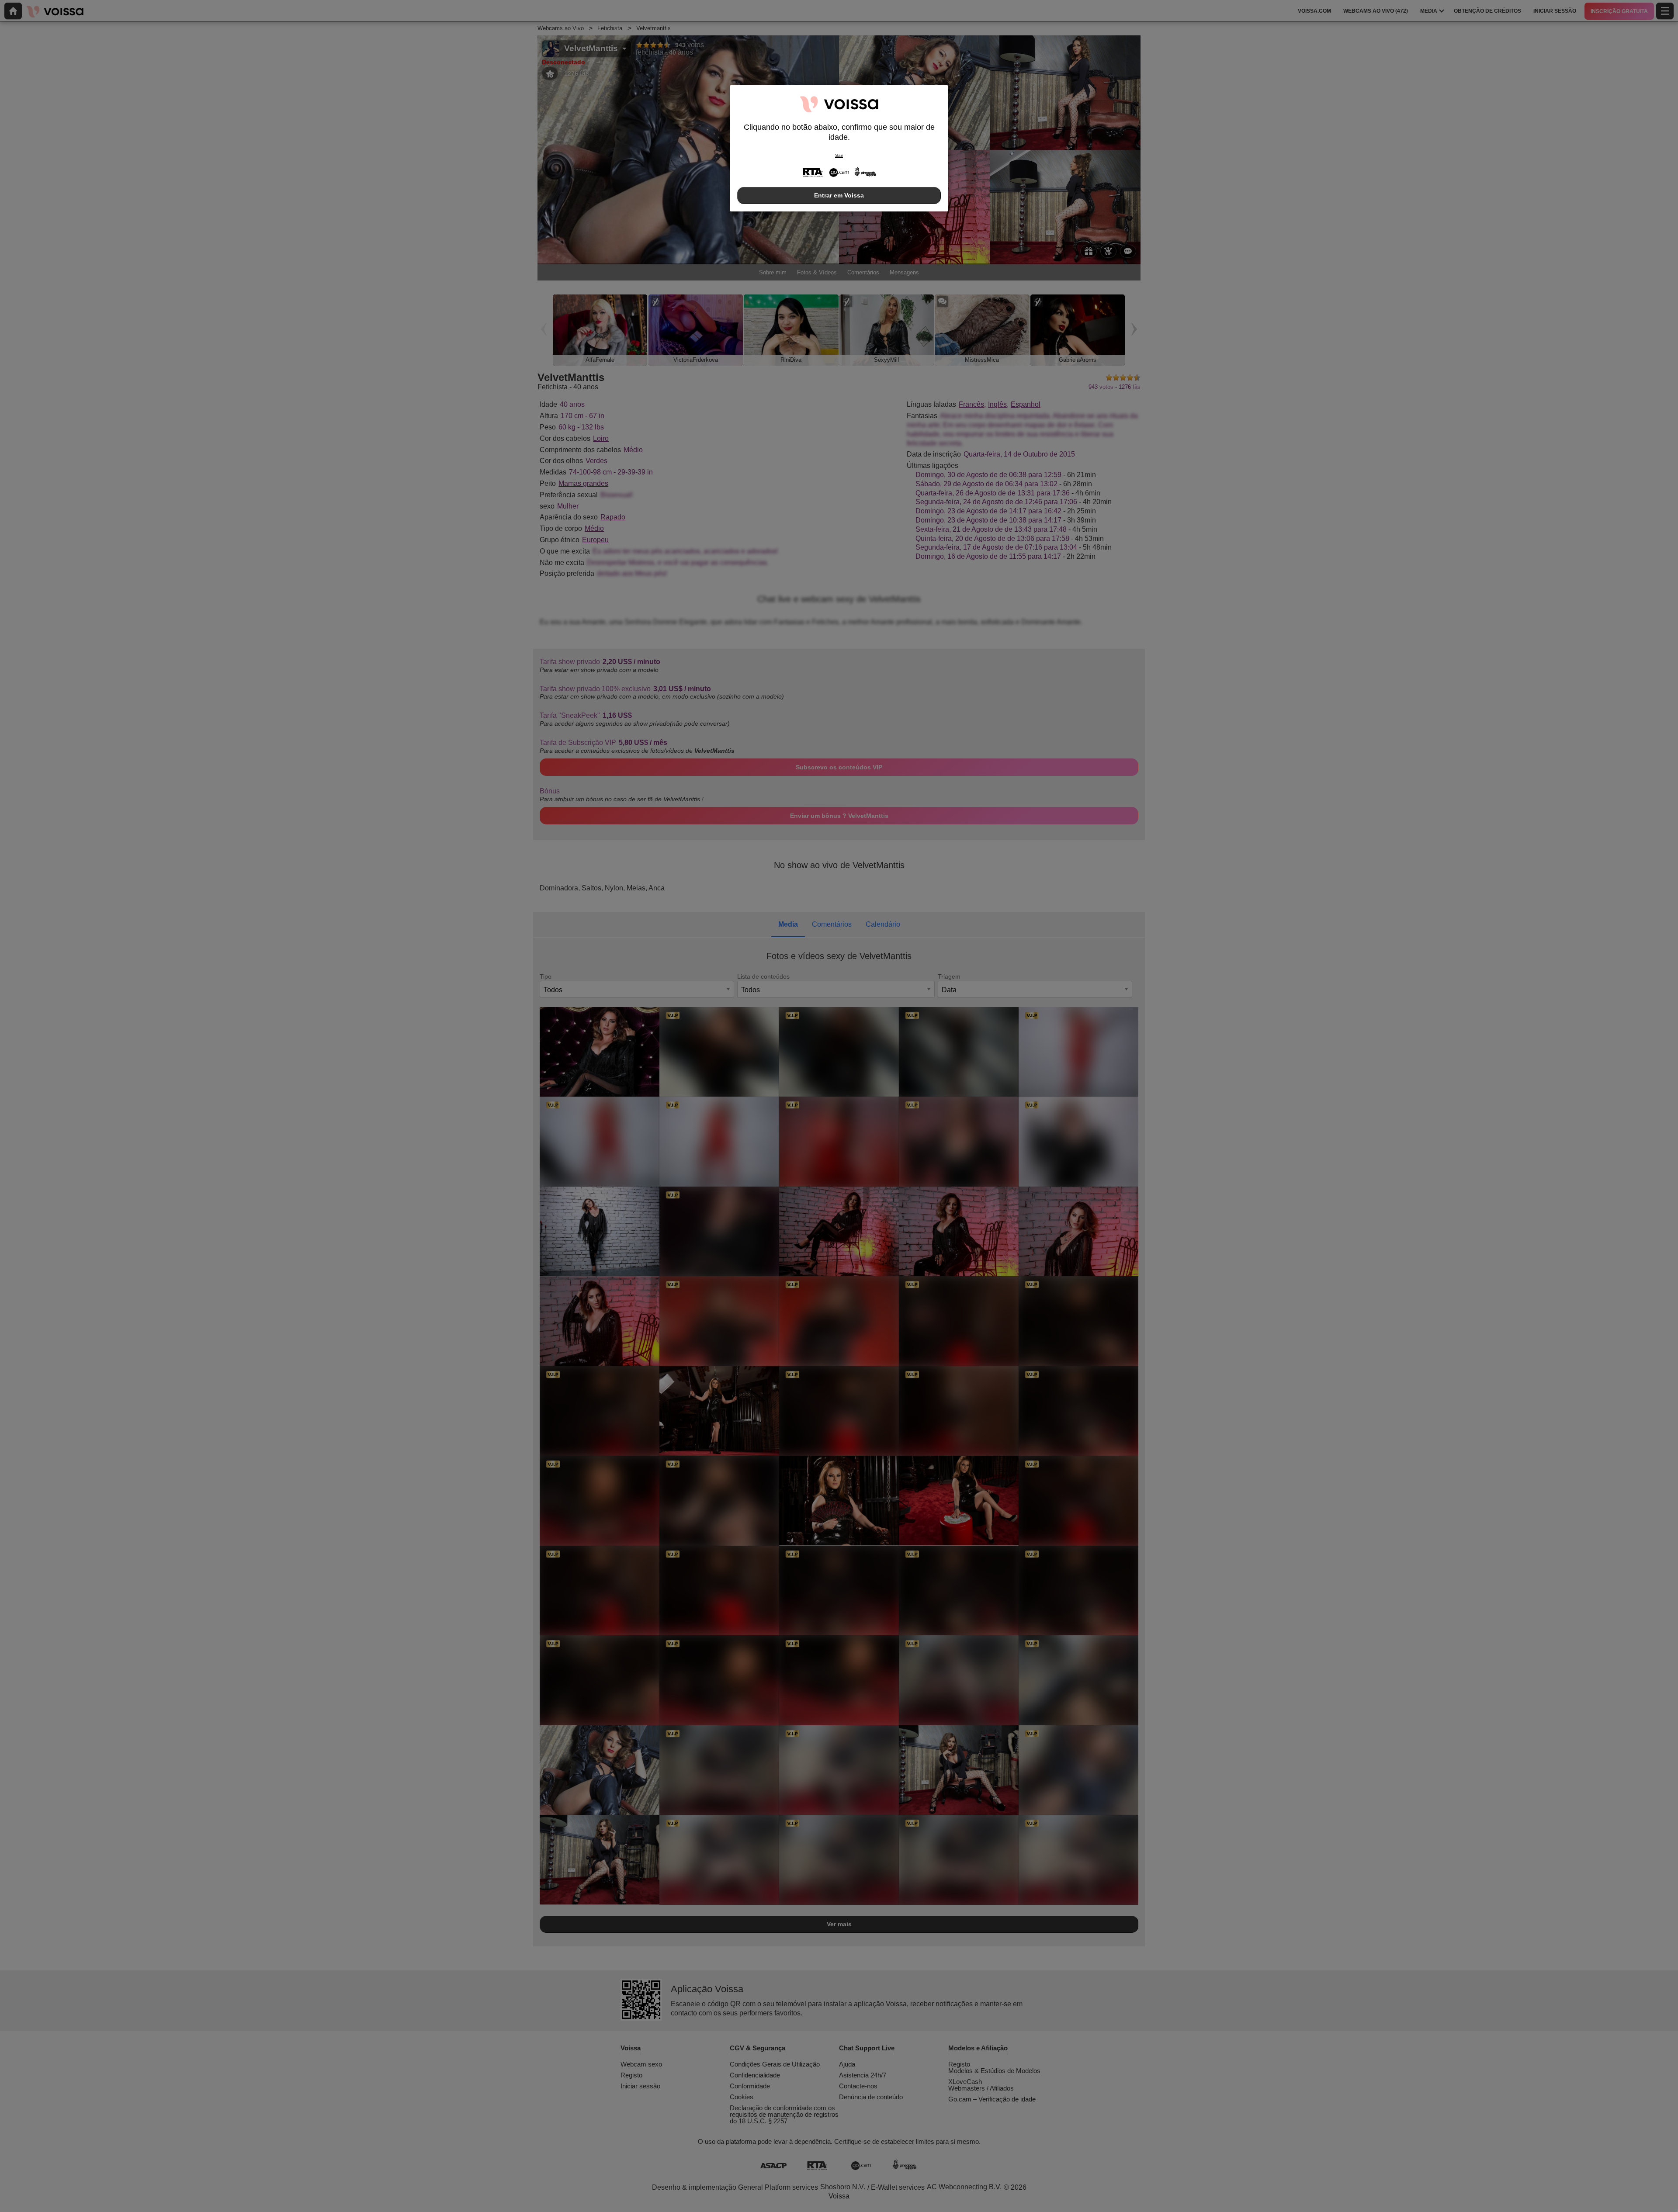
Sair (839, 155)
